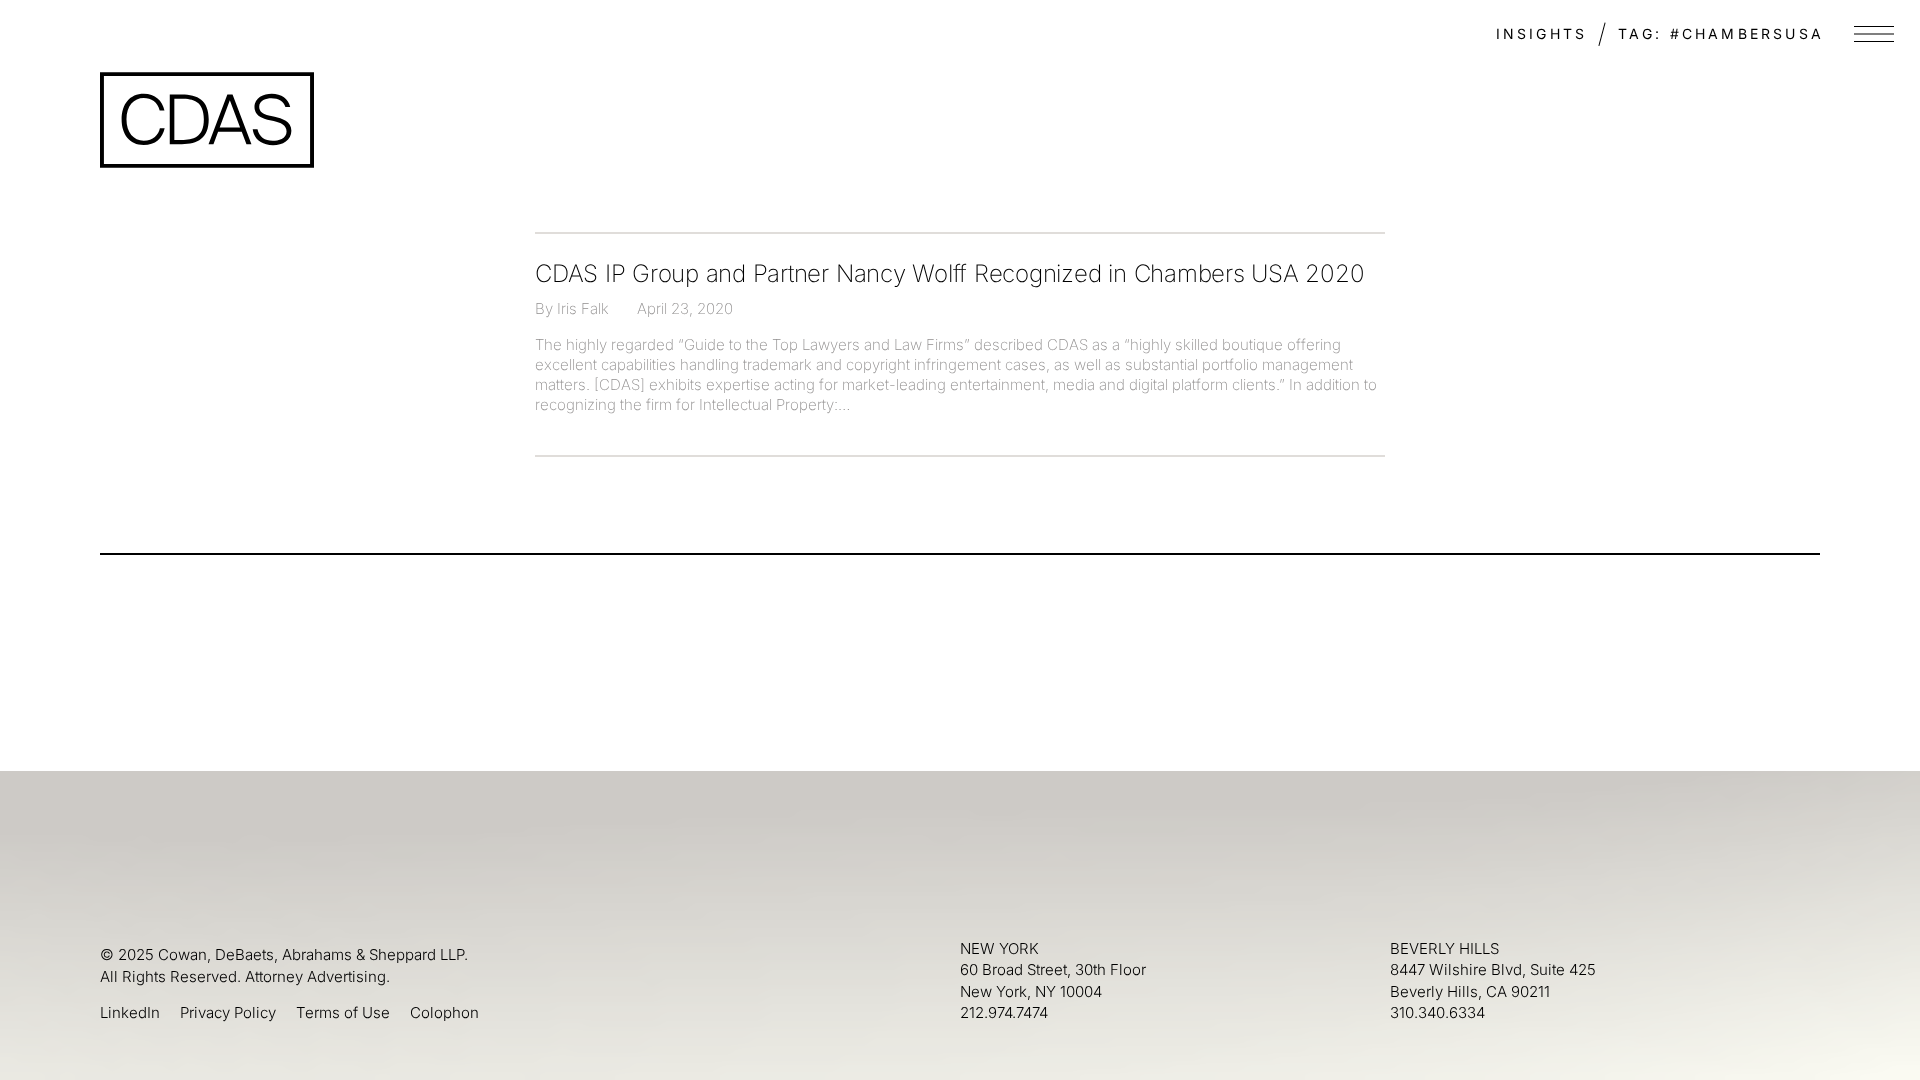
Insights (1542, 33)
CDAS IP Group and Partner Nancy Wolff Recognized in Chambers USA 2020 (949, 273)
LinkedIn (130, 1012)
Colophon (444, 1012)
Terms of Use (343, 1012)
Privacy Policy (228, 1012)
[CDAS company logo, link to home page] (207, 120)
